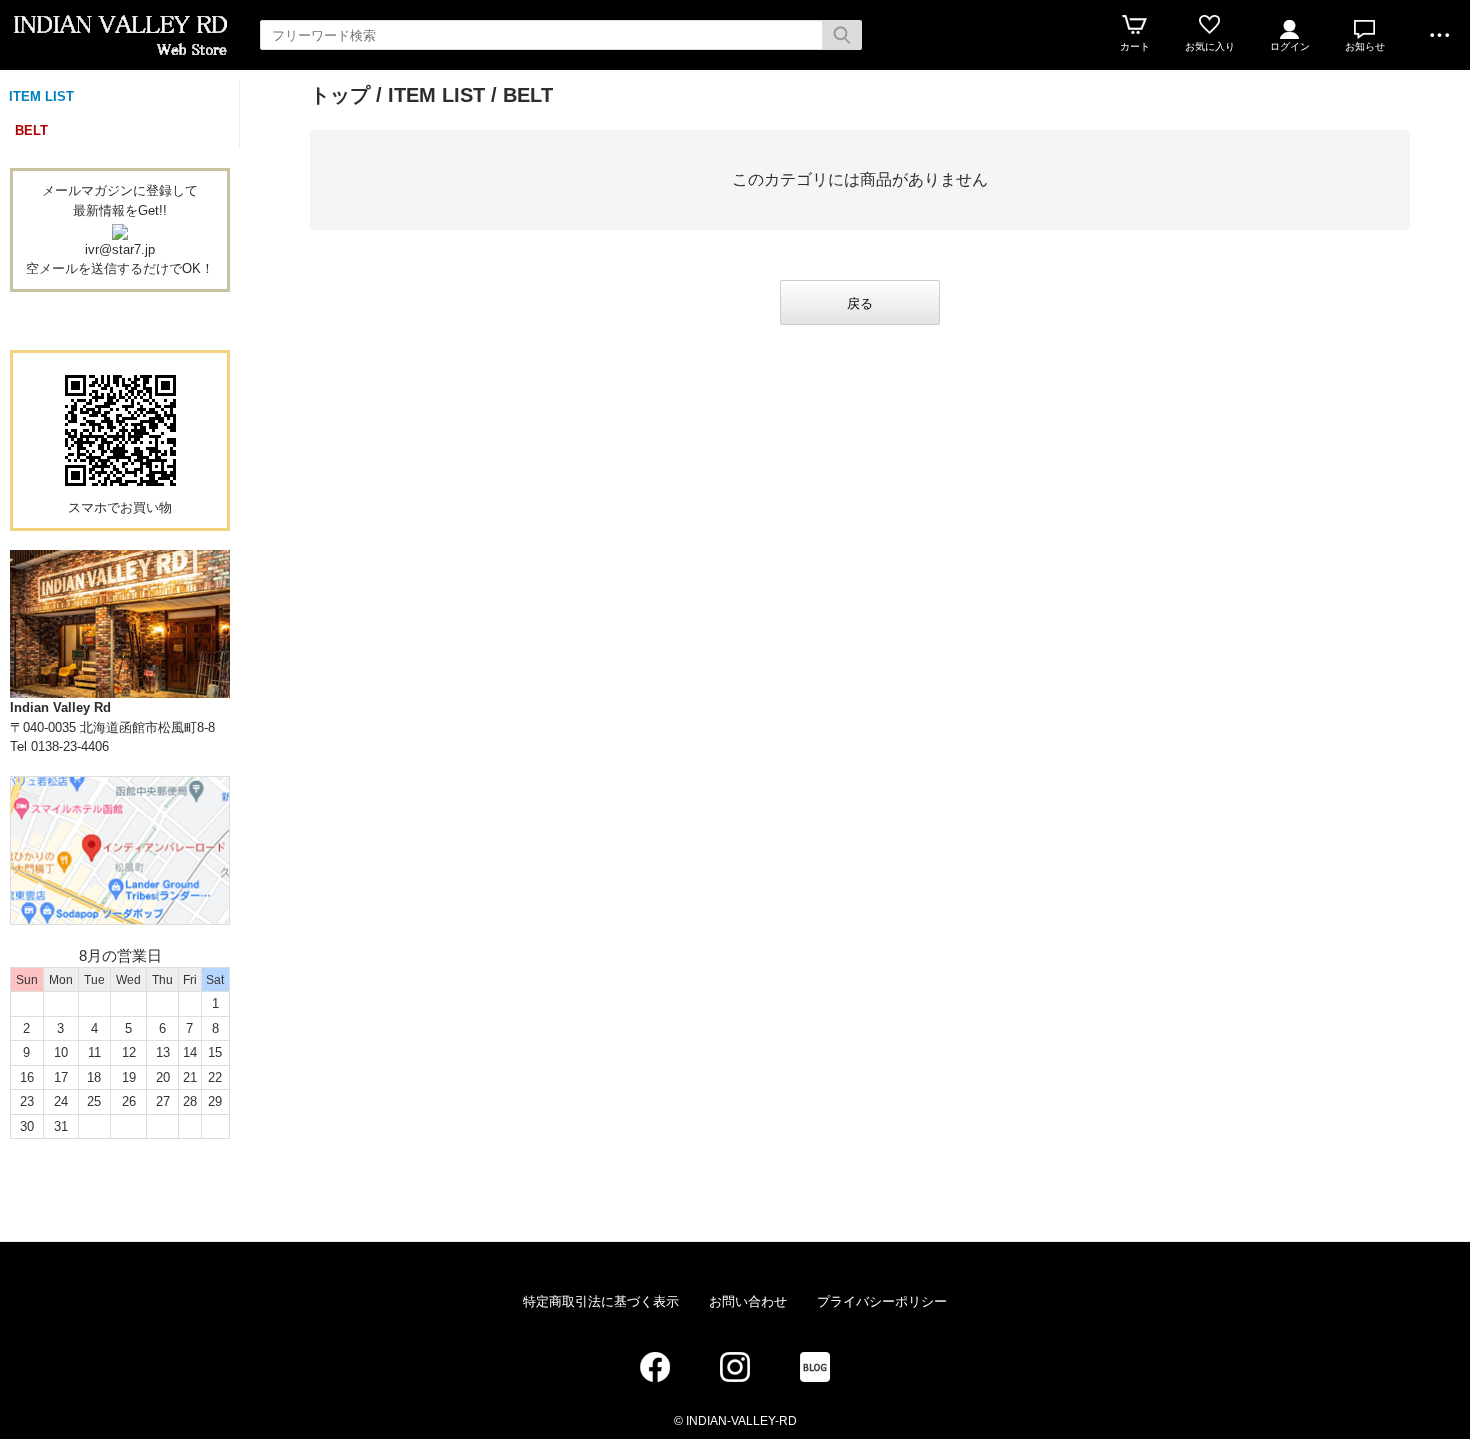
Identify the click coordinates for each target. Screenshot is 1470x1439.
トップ (340, 95)
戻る (860, 303)
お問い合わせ (748, 1301)
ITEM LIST (41, 96)
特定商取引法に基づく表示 (601, 1301)
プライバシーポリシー (882, 1301)
